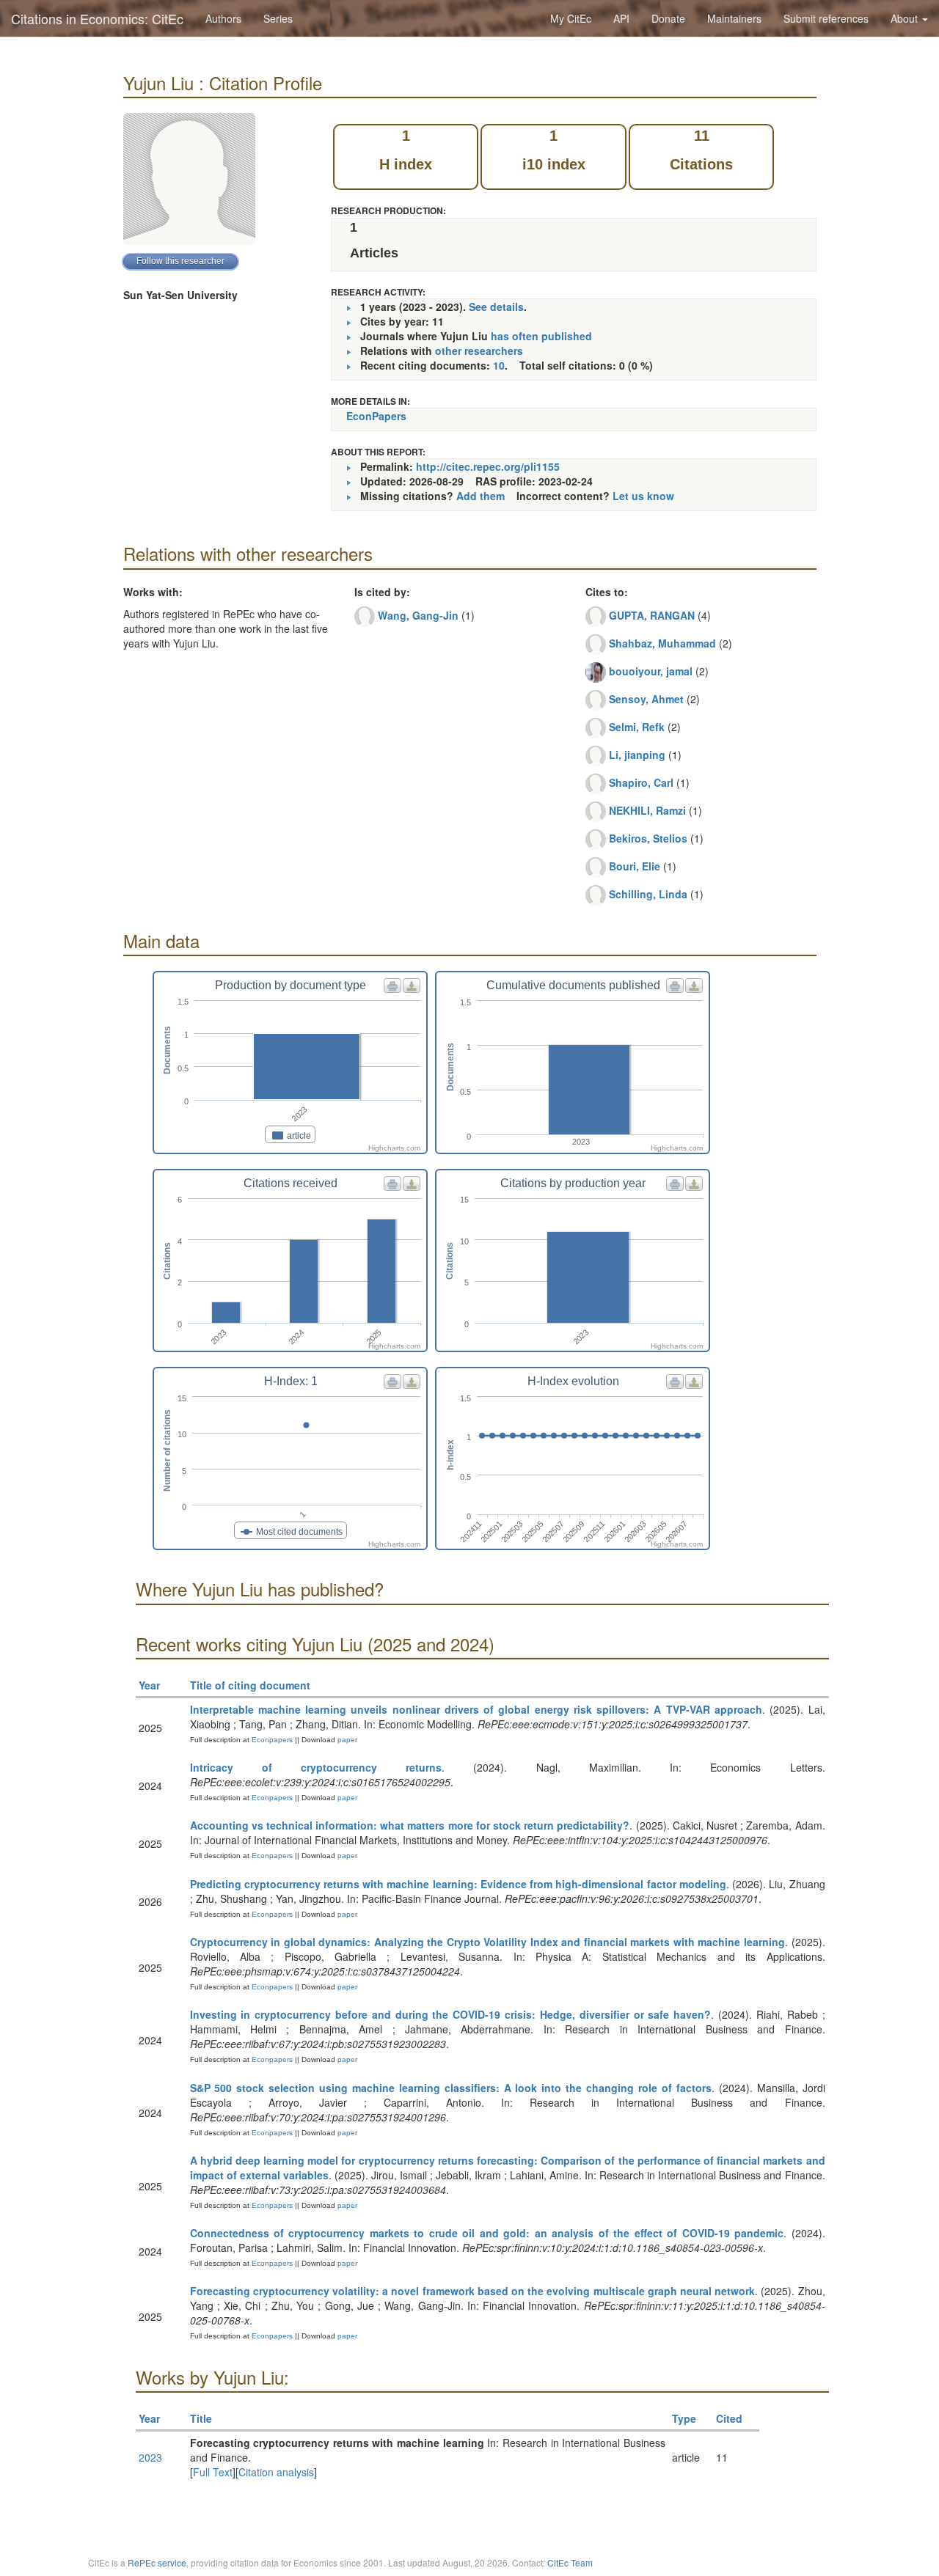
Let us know (643, 496)
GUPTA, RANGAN (652, 615)
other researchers (479, 351)
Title (201, 2418)
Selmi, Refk (637, 727)
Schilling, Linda (648, 894)
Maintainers (734, 18)
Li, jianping (637, 755)
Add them (481, 496)
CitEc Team (570, 2562)
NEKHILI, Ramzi (647, 810)
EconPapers (376, 416)
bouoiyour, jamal (651, 671)
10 (499, 365)
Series (278, 18)
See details (496, 307)
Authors (223, 18)
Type (684, 2418)
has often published (541, 336)
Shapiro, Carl (641, 782)
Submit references (826, 18)
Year (149, 1685)
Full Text (213, 2472)
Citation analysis (276, 2472)
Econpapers (271, 1740)
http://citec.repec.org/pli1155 (488, 466)
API (621, 18)
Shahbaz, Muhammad (662, 643)
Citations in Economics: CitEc (97, 18)
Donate (668, 18)
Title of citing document (250, 1685)
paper (347, 1740)
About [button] (906, 18)
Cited (729, 2418)
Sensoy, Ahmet (646, 699)
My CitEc (571, 18)
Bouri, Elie (635, 866)
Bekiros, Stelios (648, 838)
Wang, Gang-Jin (418, 615)
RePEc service (157, 2562)
